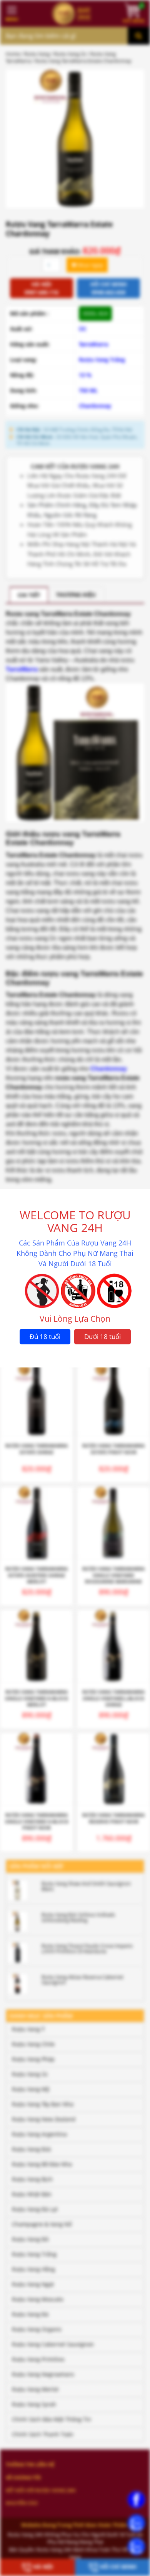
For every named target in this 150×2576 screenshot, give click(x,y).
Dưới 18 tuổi (102, 1336)
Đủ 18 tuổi (45, 1336)
